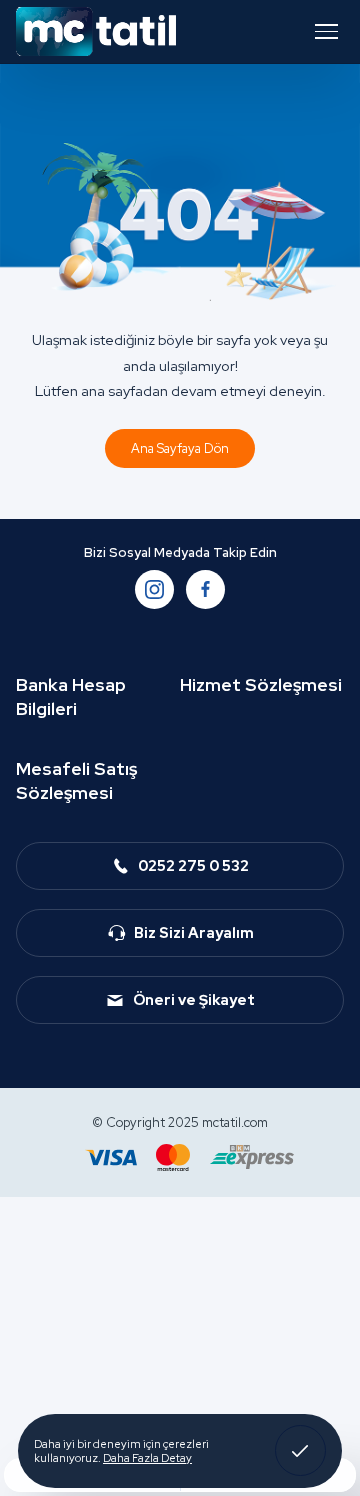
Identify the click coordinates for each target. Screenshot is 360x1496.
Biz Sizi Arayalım (194, 932)
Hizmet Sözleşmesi (261, 684)
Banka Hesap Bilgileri (71, 696)
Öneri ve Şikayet (194, 999)
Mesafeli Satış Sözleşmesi (76, 780)
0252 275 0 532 (193, 865)
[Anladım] (300, 1450)
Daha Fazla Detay (147, 1458)
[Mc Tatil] (96, 31)
